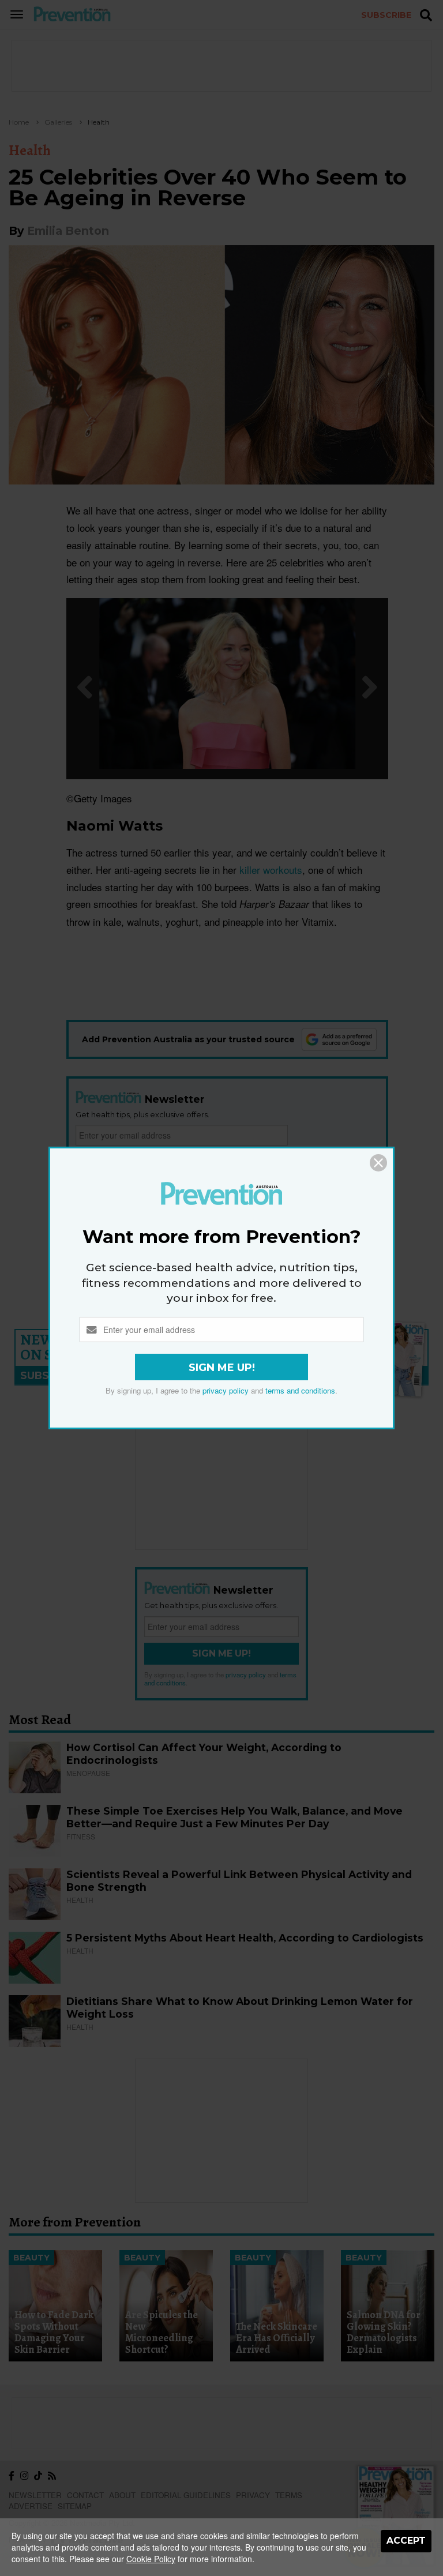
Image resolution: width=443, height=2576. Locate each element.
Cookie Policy (151, 2559)
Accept (406, 2541)
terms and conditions (300, 1390)
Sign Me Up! (222, 1368)
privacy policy (226, 1390)
